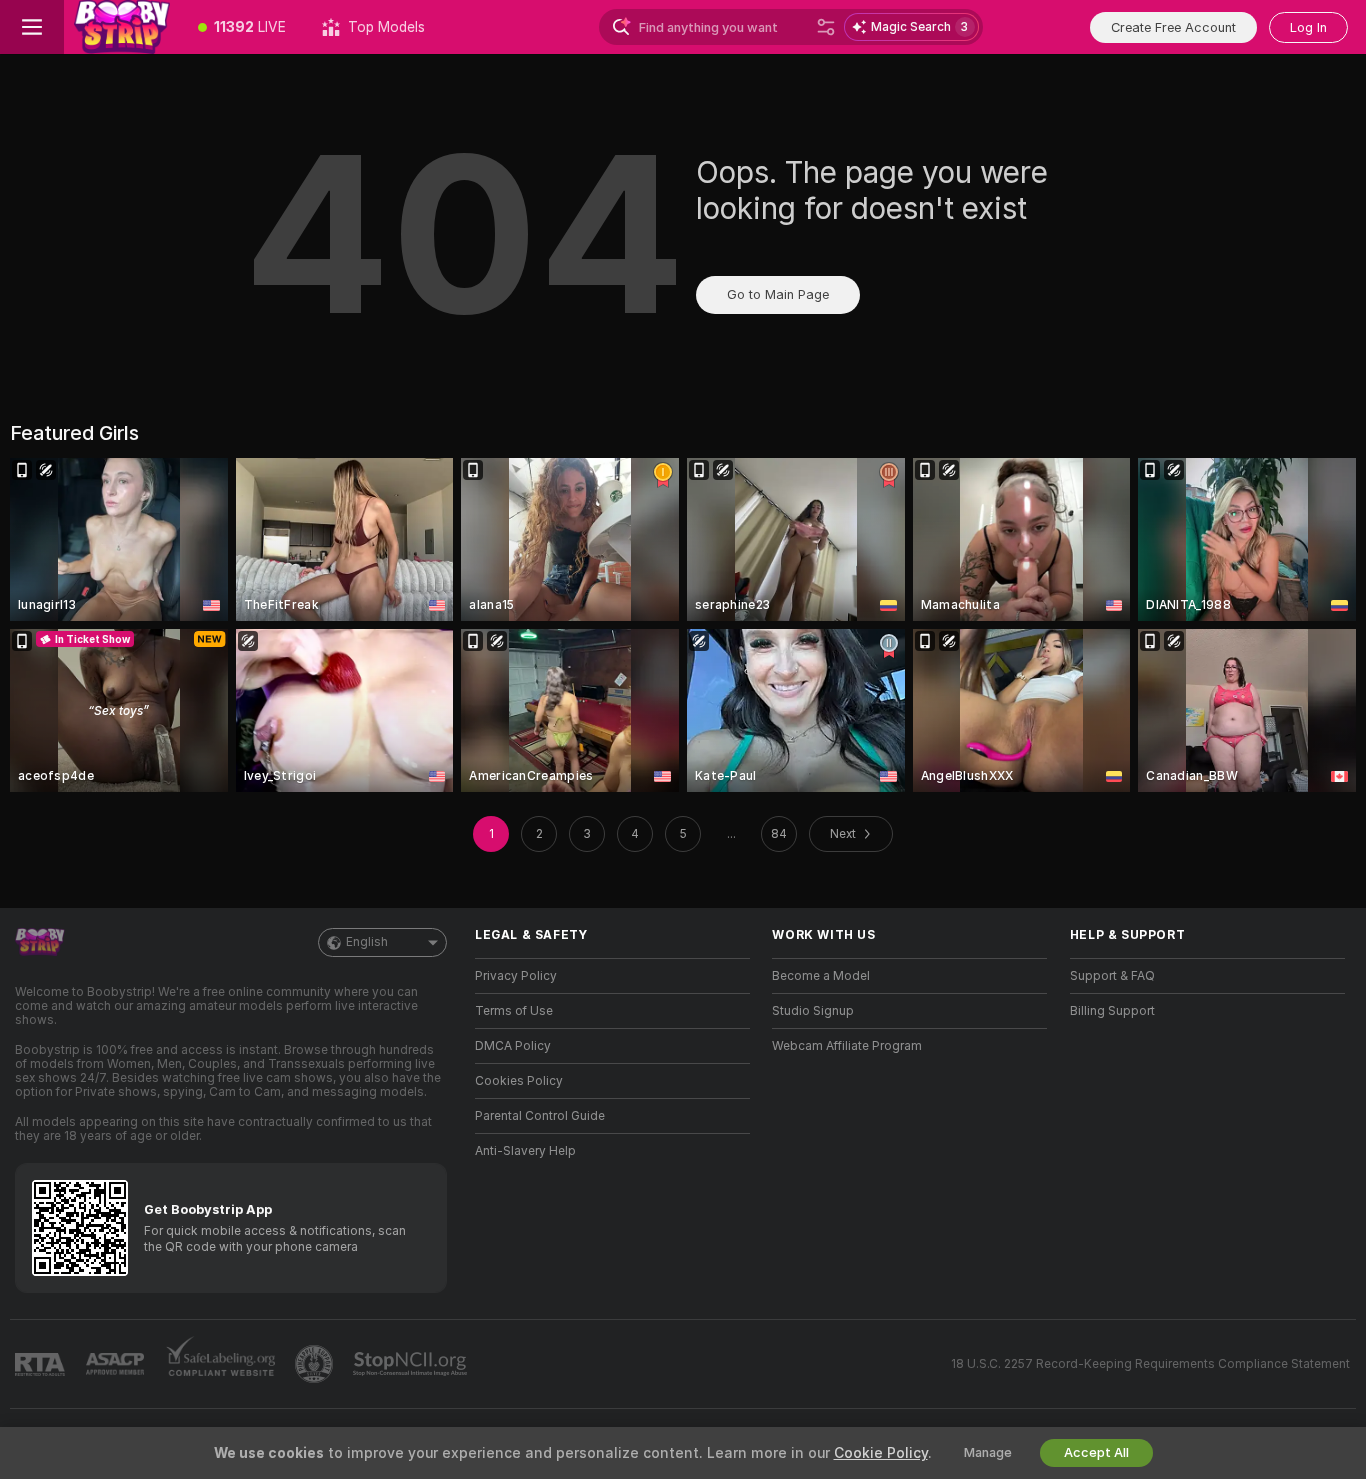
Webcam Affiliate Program (847, 1046)
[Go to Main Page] (122, 27)
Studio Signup (813, 1011)
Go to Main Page (778, 294)
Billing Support (1112, 1011)
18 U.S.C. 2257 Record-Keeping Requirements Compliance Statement (1150, 1364)
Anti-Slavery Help (525, 1151)
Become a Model (821, 976)
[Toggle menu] (32, 27)
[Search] (826, 27)
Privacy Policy (516, 976)
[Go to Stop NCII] (412, 1364)
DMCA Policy (513, 1046)
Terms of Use (514, 1011)
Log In (1308, 27)
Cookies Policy (519, 1081)
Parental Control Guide (540, 1116)
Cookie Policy (881, 1453)
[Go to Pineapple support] (316, 1364)
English (367, 942)
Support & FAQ (1112, 976)
